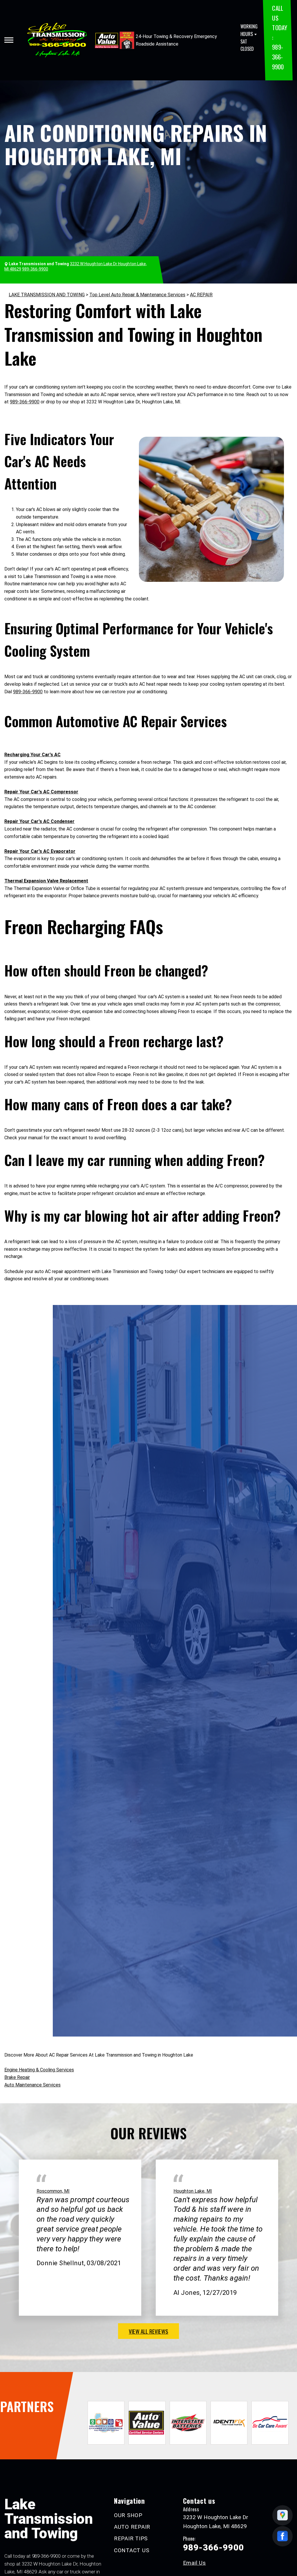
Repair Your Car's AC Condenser (39, 821)
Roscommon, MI (53, 2191)
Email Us (194, 2563)
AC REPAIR (201, 295)
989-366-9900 (278, 57)
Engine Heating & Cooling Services (39, 2070)
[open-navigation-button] (9, 40)
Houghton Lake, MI (193, 2191)
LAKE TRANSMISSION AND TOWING (47, 295)
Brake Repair (17, 2077)
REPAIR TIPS (131, 2538)
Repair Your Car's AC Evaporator (40, 851)
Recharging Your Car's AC (32, 755)
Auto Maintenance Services (32, 2085)
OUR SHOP (128, 2515)
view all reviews (148, 2331)
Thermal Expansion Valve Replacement (46, 881)
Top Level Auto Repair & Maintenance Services (137, 295)
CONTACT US (132, 2550)
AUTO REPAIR (132, 2527)
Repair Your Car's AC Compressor (41, 792)
